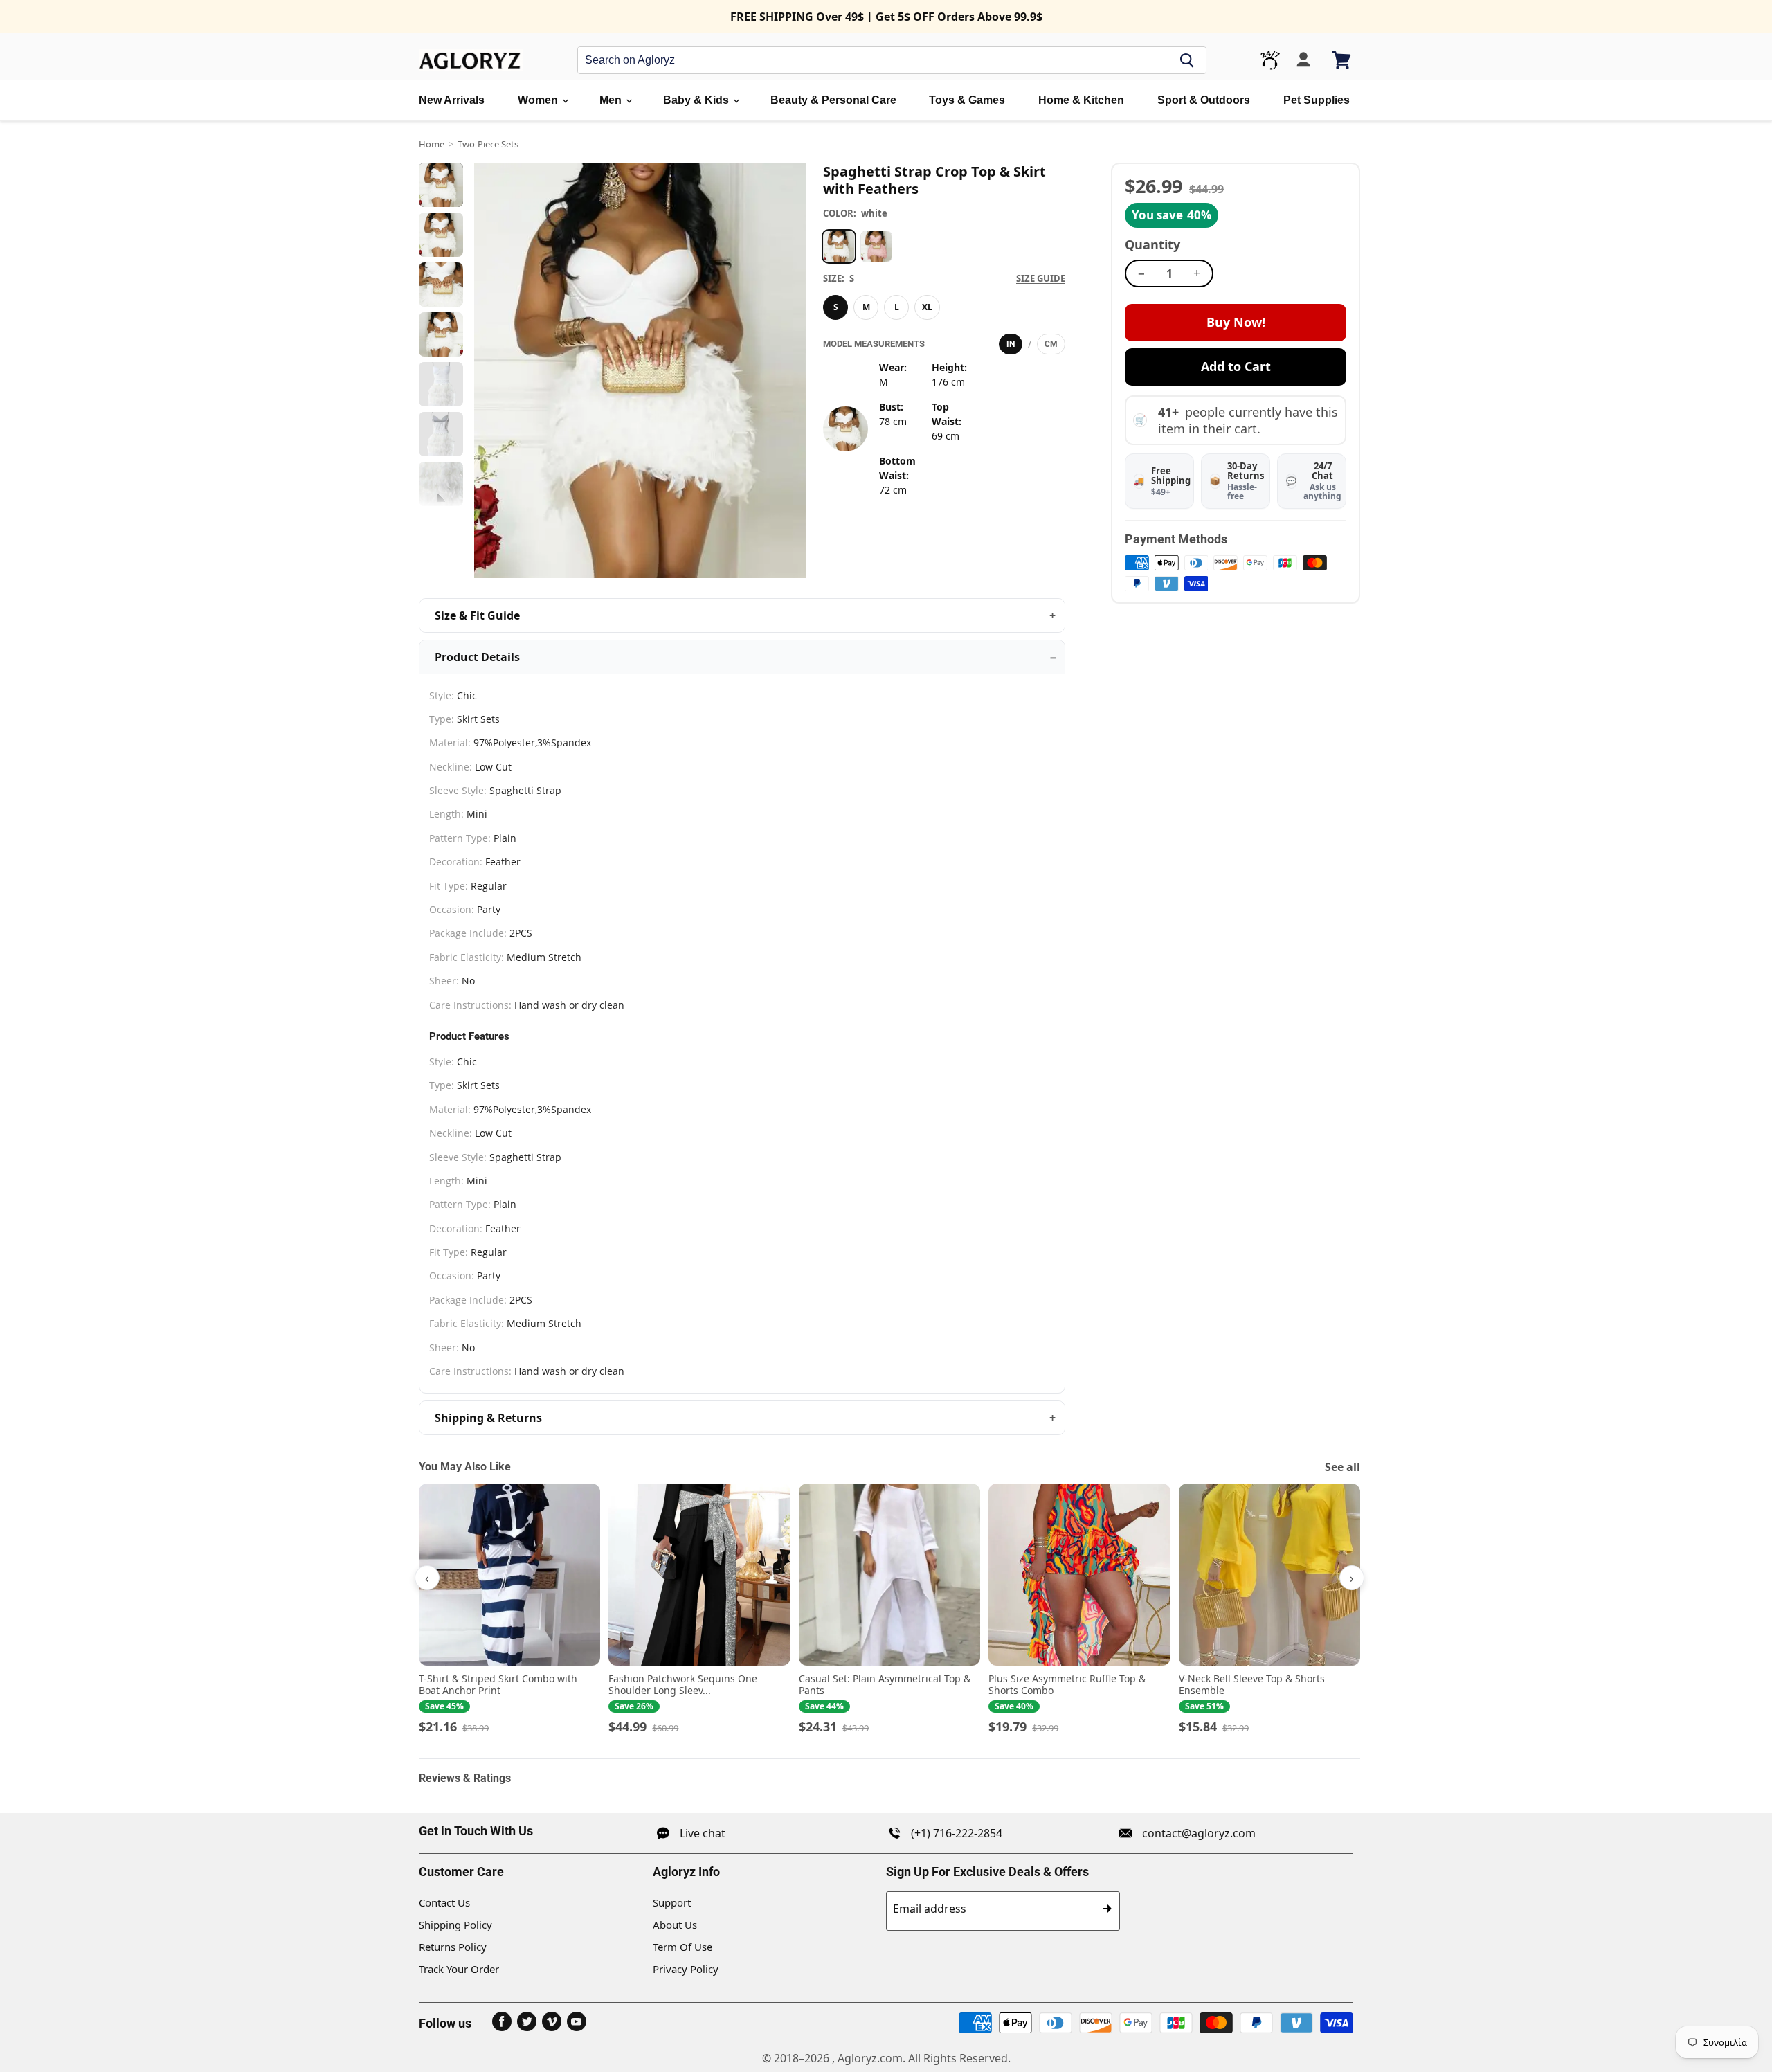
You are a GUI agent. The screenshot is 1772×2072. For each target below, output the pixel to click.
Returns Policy (453, 1947)
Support (672, 1902)
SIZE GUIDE (1041, 278)
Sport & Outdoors (1204, 100)
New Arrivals (452, 100)
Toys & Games (967, 100)
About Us (675, 1925)
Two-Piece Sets (488, 144)
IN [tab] (1011, 344)
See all (1342, 1467)
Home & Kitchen (1081, 100)
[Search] (1187, 60)
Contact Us (444, 1902)
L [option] (897, 307)
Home (432, 144)
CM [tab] (1051, 344)
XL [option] (927, 307)
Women (539, 100)
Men (612, 100)
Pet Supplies (1317, 100)
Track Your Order (459, 1969)
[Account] (1303, 60)
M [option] (866, 307)
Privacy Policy (686, 1969)
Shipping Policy (455, 1925)
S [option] (836, 307)
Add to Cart (1236, 366)
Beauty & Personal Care (833, 100)
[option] (839, 246)
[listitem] (509, 1610)
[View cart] (1342, 60)
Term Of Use (682, 1947)
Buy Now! (1236, 322)
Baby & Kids (697, 100)
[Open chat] (1270, 60)
